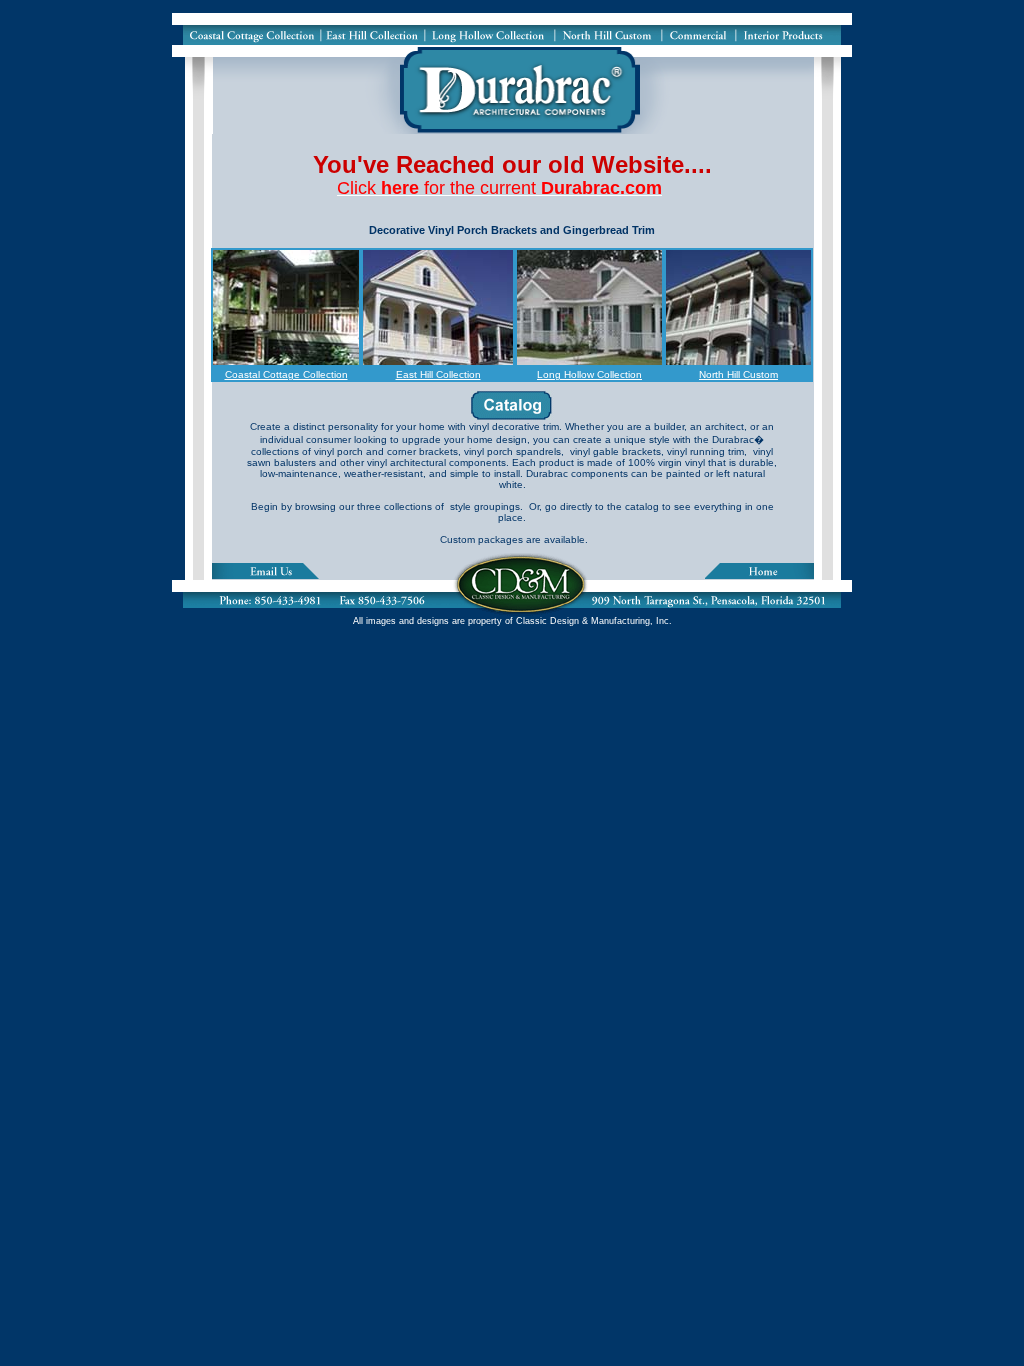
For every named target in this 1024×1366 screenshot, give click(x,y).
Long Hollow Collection (589, 374)
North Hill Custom (738, 374)
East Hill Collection (438, 374)
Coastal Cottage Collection (286, 374)
